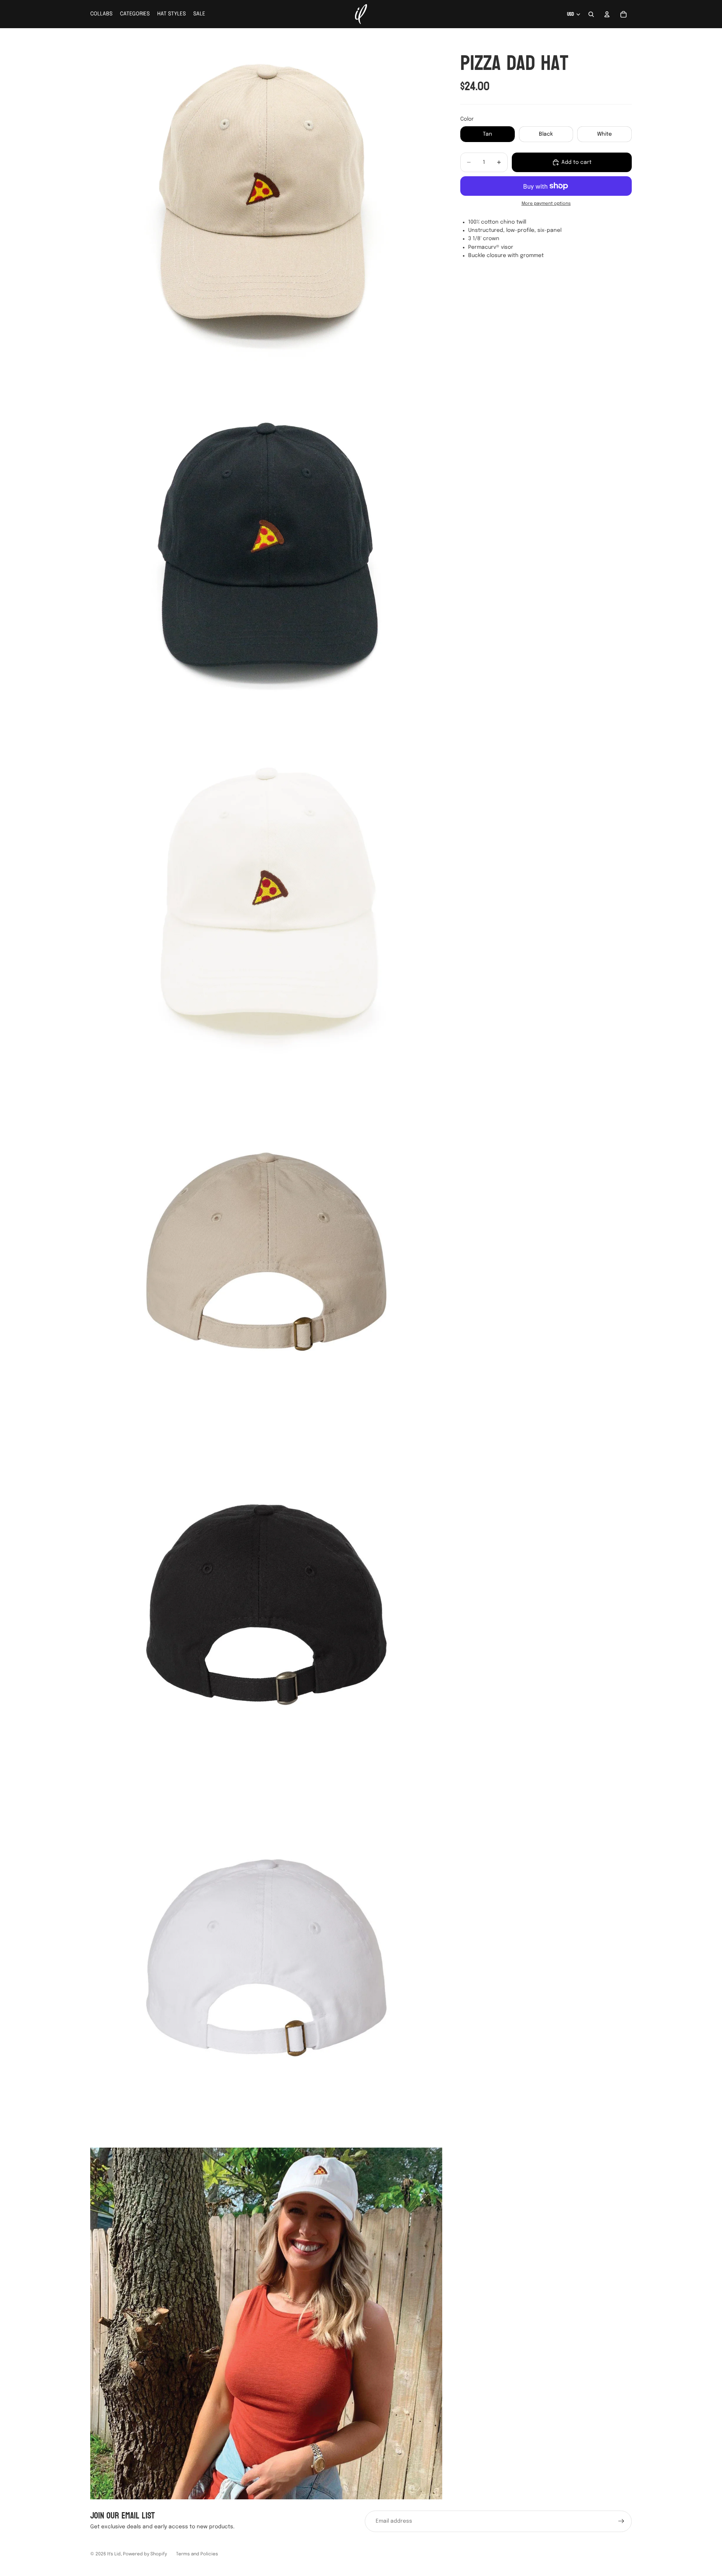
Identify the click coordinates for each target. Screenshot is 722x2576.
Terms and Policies (197, 2554)
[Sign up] (621, 2521)
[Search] (591, 14)
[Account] (607, 14)
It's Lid (114, 2554)
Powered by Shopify (145, 2554)
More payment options (546, 204)
